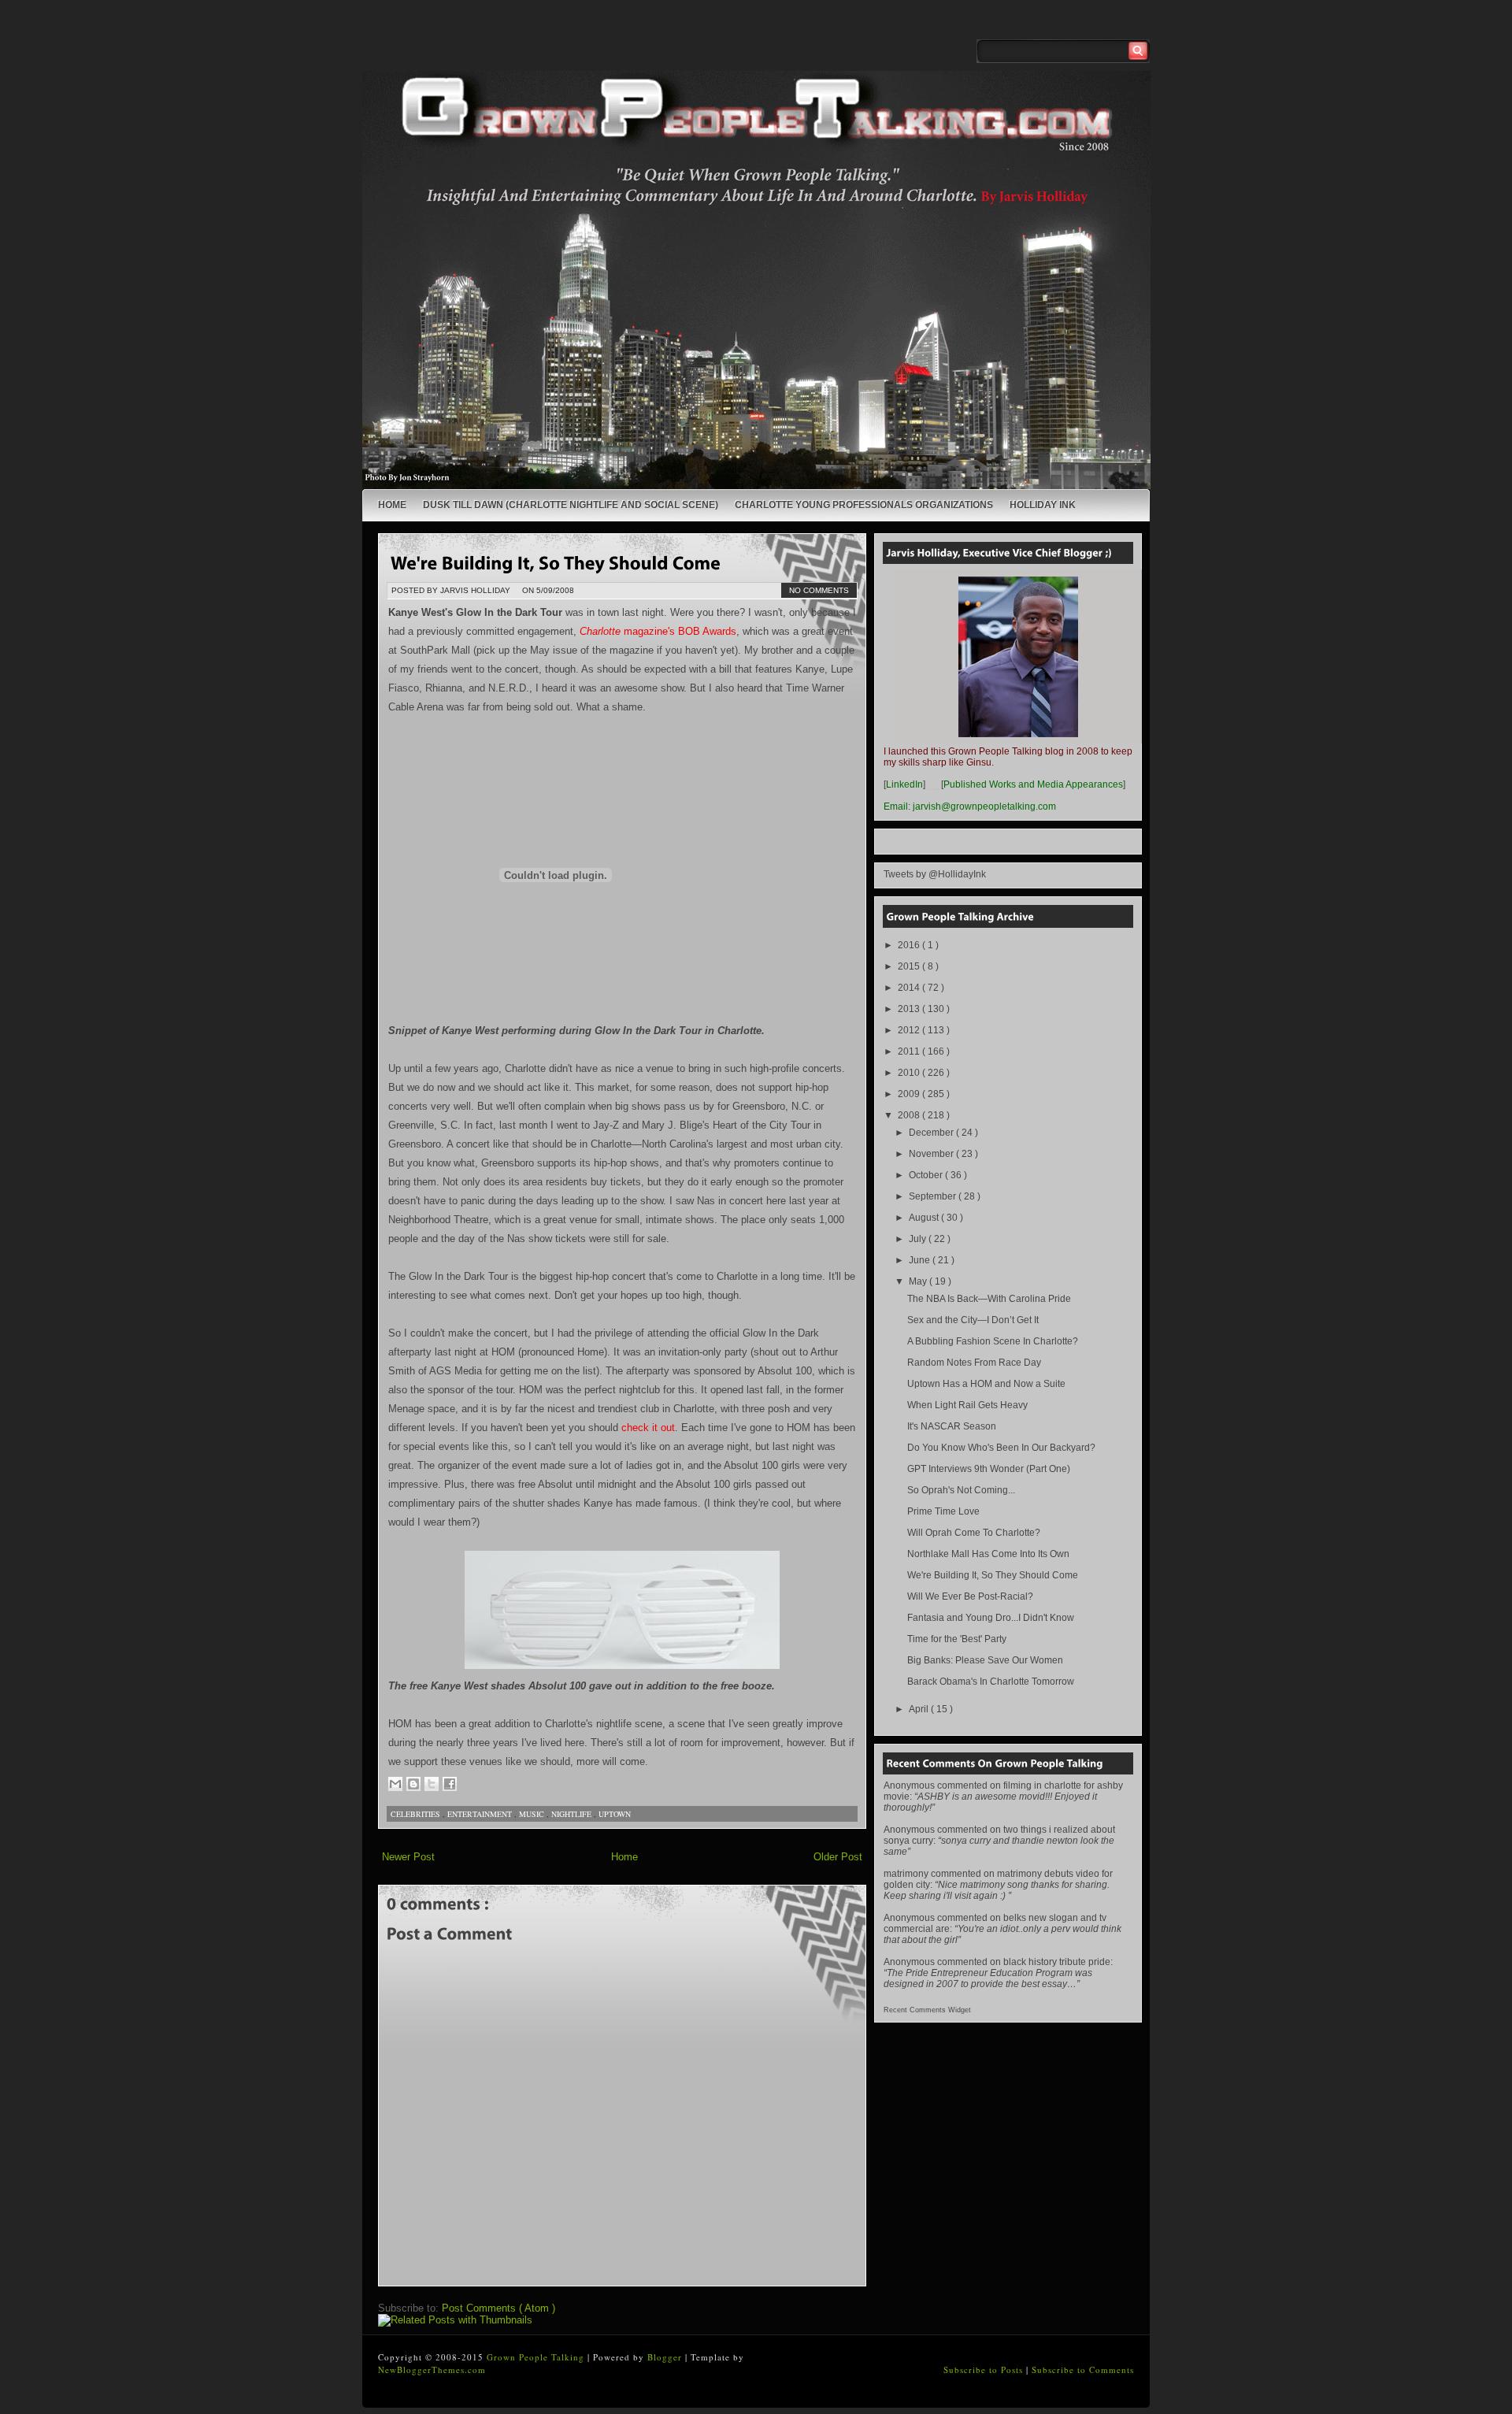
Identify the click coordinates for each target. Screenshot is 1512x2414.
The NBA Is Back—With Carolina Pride (989, 1299)
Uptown (615, 1814)
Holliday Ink (1043, 505)
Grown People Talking (537, 2357)
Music (533, 1814)
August (925, 1218)
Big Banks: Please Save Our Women (985, 1660)
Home (392, 505)
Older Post (838, 1857)
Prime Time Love (943, 1511)
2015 (910, 966)
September (934, 1196)
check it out (648, 1428)
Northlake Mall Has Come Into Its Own (988, 1554)
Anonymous (909, 1785)
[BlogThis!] (413, 1784)
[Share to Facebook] (450, 1784)
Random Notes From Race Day (974, 1363)
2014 (910, 988)
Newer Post (408, 1857)
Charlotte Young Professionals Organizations (864, 505)
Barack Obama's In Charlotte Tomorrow (991, 1682)
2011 (910, 1051)
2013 (910, 1009)
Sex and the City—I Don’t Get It (973, 1320)
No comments (819, 590)
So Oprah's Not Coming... (961, 1490)
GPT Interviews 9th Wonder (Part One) (989, 1469)
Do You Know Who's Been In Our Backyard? (1001, 1448)
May (919, 1281)
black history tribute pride (1057, 1962)
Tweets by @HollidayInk (935, 874)
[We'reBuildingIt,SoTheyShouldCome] (556, 562)
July (919, 1239)
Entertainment (481, 1814)
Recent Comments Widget (927, 2010)
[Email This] (395, 1784)
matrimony (906, 1874)
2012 (910, 1030)
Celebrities (417, 1814)
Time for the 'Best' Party (957, 1639)
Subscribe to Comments (1083, 2370)
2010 (910, 1073)
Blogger (666, 2357)
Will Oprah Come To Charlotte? (974, 1533)
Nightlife (573, 1814)
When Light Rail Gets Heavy (967, 1405)
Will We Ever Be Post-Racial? (970, 1596)
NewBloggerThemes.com (432, 2370)
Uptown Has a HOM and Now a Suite (986, 1384)
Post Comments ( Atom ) (498, 2308)
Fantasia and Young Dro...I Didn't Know (991, 1618)
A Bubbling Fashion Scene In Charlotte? (993, 1341)
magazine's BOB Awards (658, 631)
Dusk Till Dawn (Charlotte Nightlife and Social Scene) (571, 505)
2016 (910, 945)
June (921, 1260)
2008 (910, 1115)
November (932, 1154)
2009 (910, 1094)
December (932, 1133)
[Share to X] (432, 1784)
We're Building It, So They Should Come (993, 1575)
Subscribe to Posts (985, 2370)
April (920, 1709)
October (927, 1175)
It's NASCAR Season (952, 1426)
